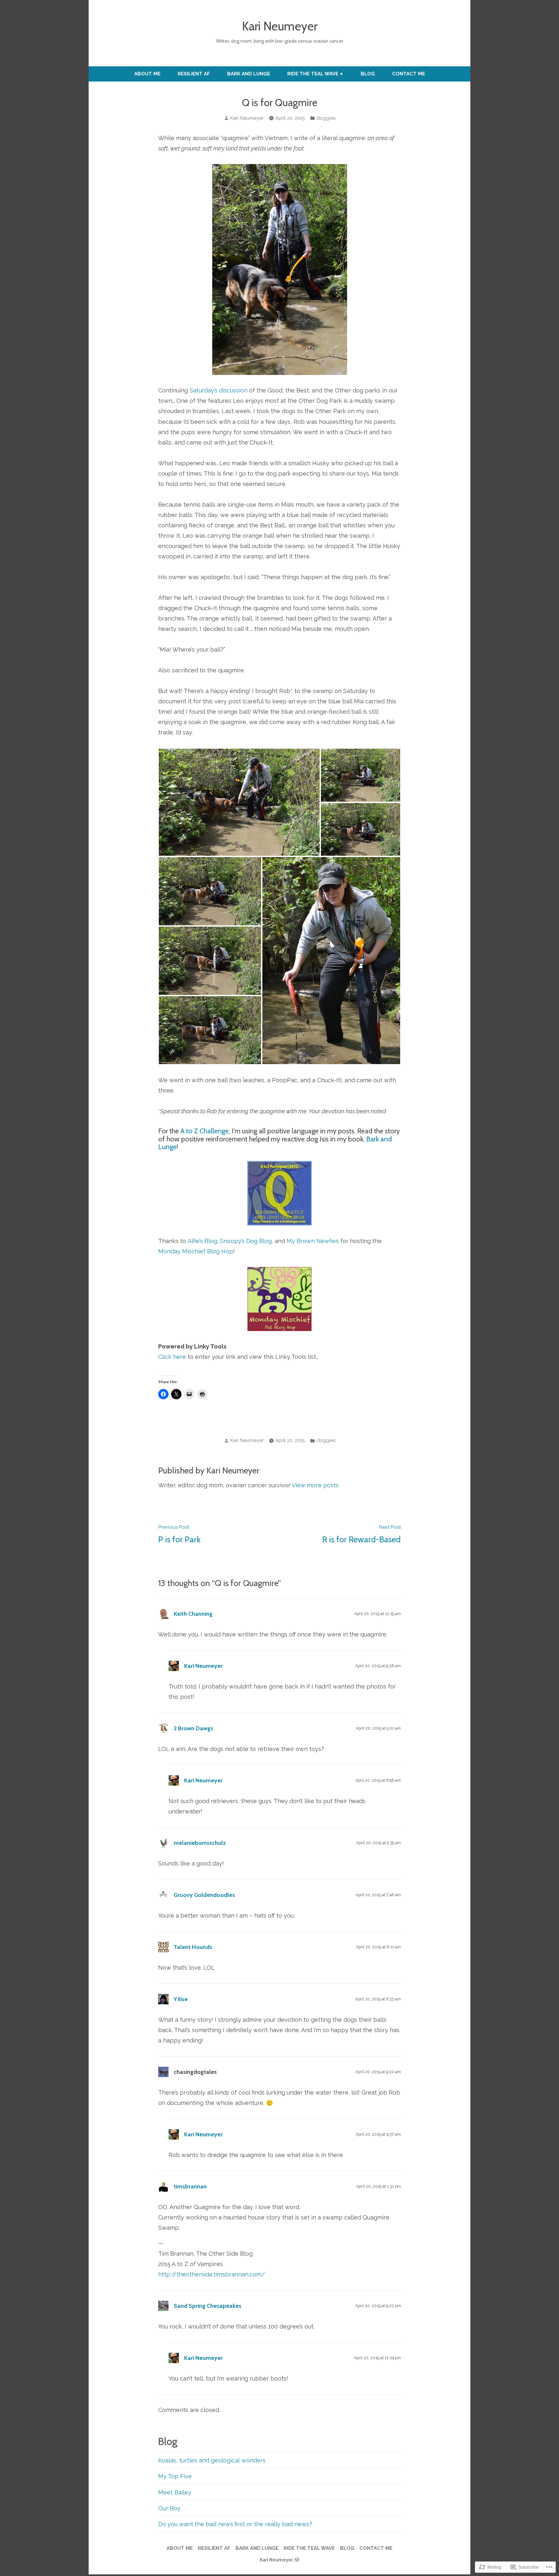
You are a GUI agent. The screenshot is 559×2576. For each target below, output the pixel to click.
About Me (147, 74)
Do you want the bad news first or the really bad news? (235, 2524)
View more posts (315, 1485)
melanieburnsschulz (200, 1843)
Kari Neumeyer (280, 26)
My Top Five (175, 2476)
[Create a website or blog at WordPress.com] (297, 2560)
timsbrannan (190, 2186)
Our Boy (169, 2508)
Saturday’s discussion (219, 390)
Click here (172, 1357)
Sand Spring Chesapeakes (208, 2306)
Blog (368, 74)
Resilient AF (194, 74)
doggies (326, 118)
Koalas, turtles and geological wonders (212, 2460)
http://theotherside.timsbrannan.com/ (212, 2274)
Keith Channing (193, 1614)
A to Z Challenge (205, 1131)
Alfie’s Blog (202, 1241)
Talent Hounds (193, 1947)
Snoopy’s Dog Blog (246, 1241)
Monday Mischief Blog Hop (196, 1251)
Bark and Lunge (249, 74)
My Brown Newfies (313, 1241)
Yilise (181, 1999)
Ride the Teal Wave (313, 74)
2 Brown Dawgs (193, 1728)
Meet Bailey (175, 2492)
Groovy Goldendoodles (204, 1895)
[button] (239, 802)
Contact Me (409, 74)
